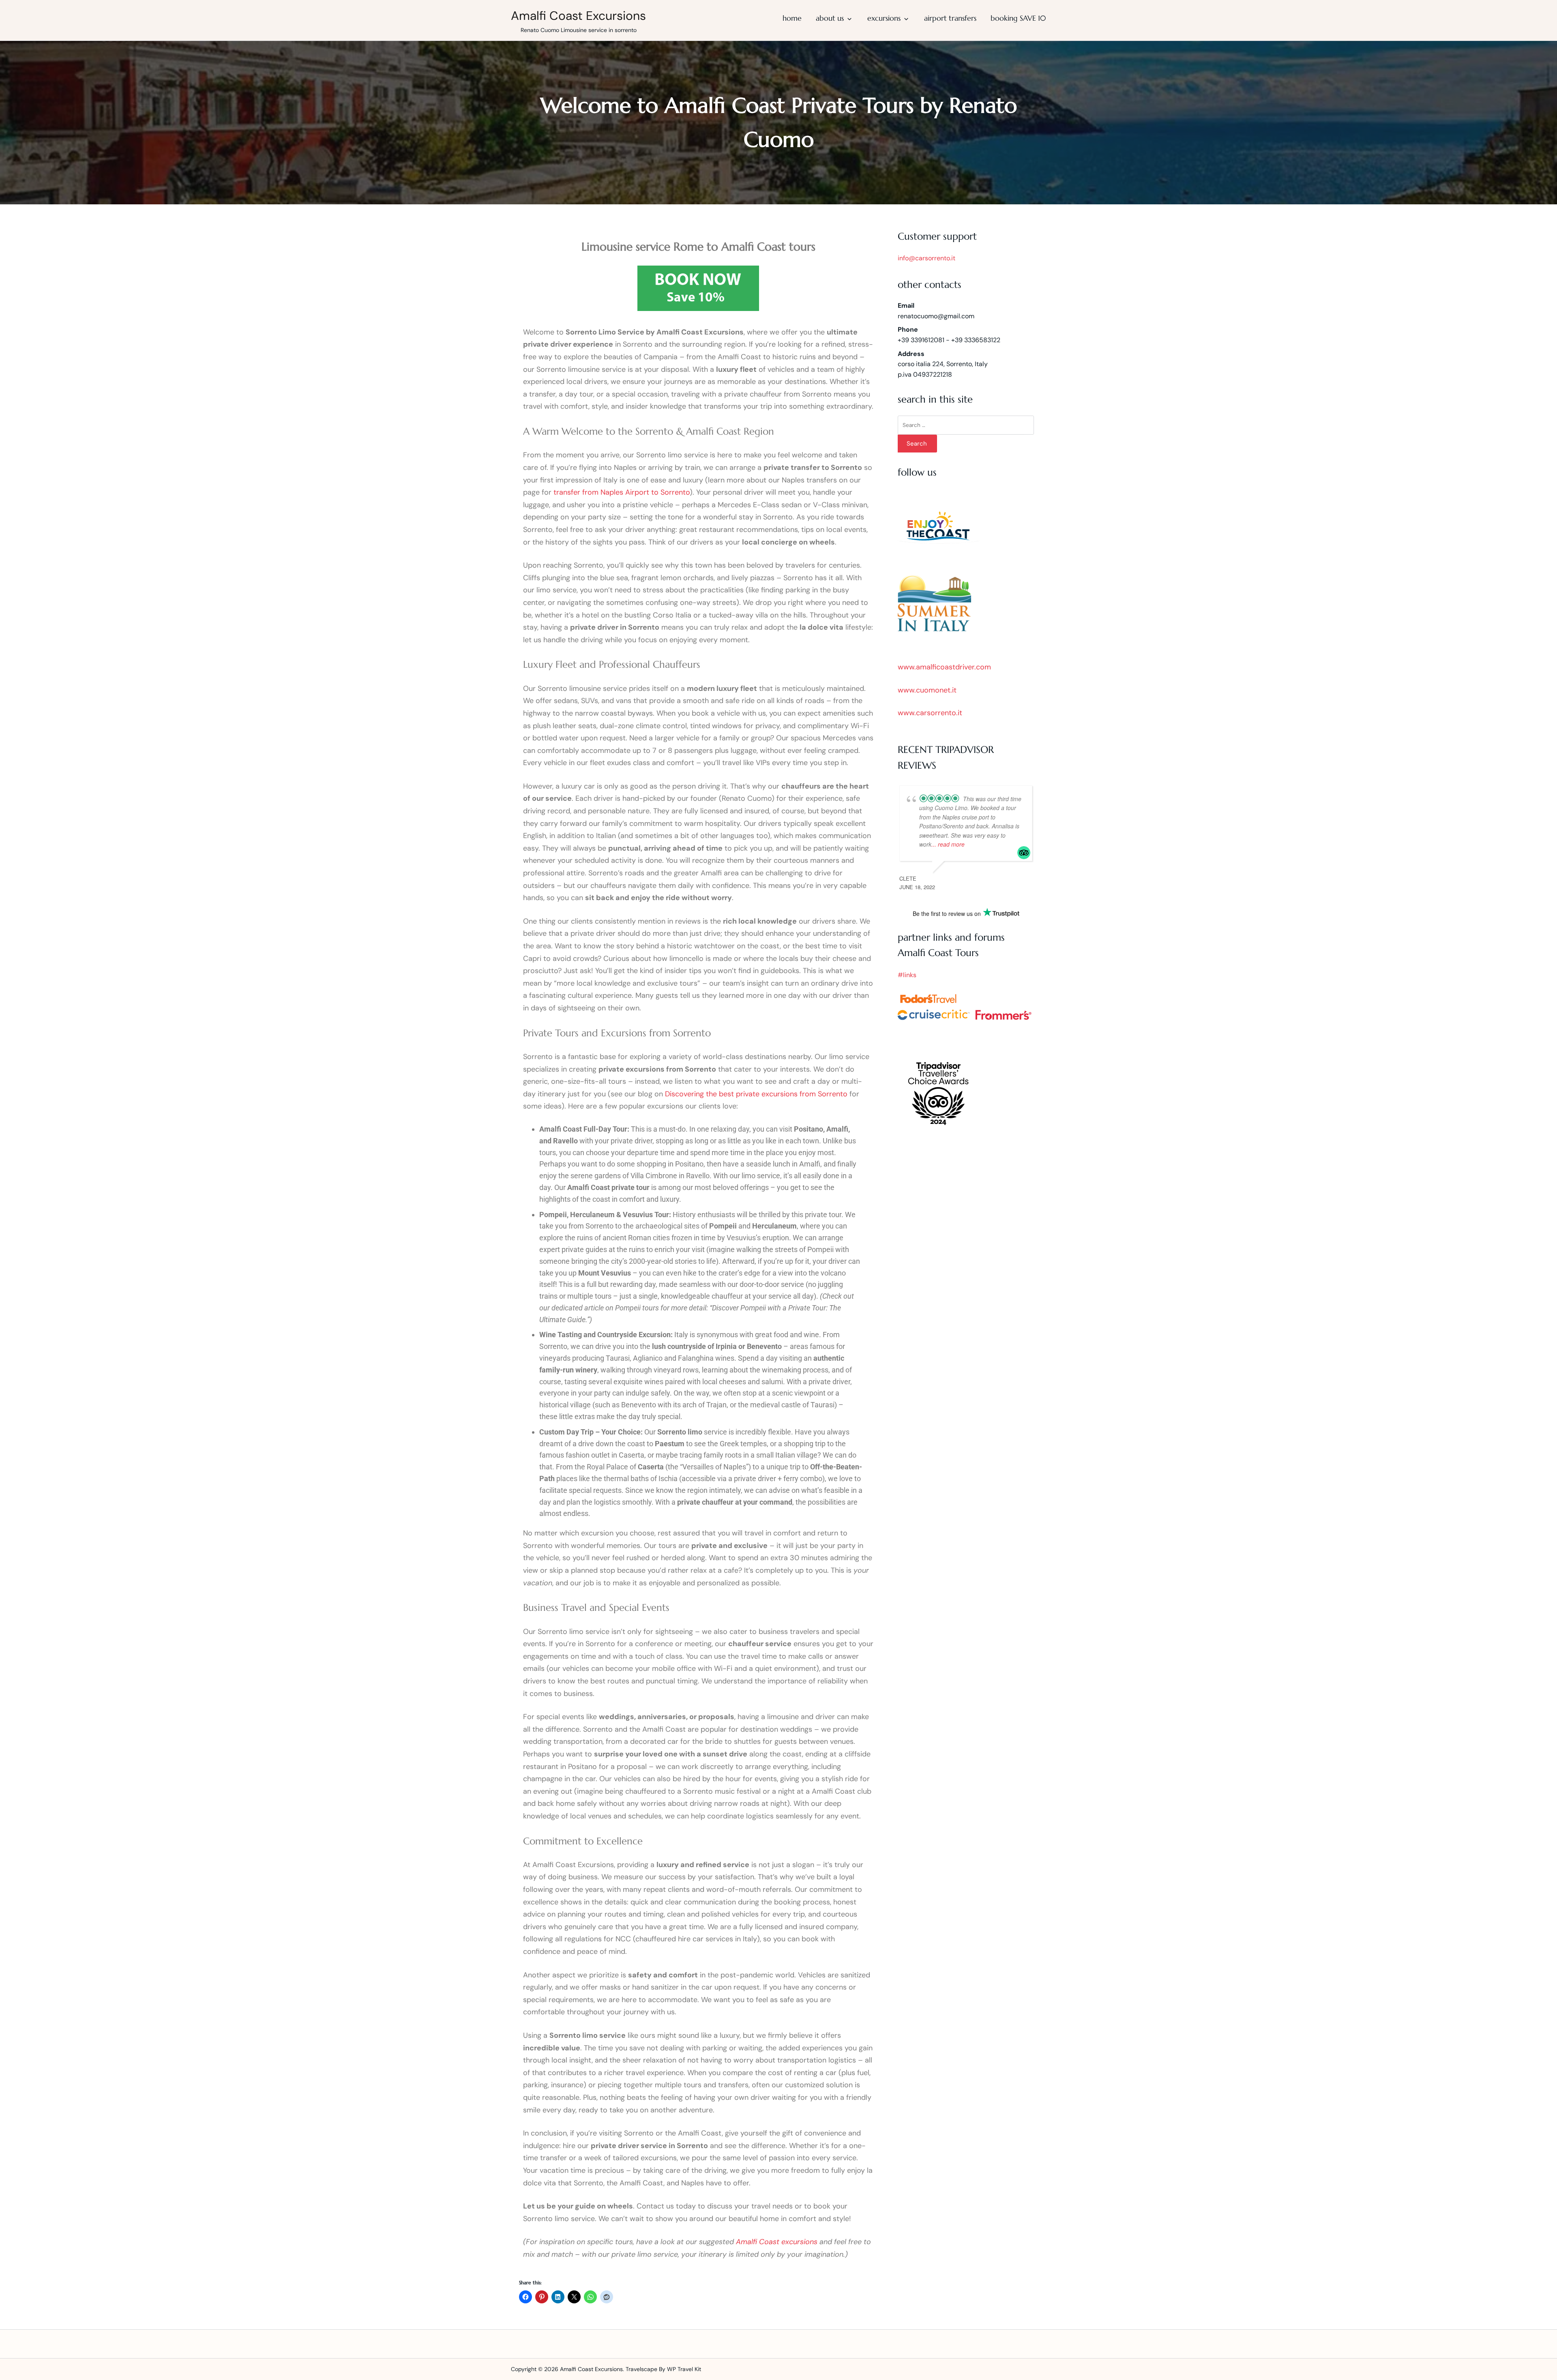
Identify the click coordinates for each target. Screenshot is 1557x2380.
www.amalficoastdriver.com (944, 667)
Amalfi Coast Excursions (578, 16)
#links (907, 975)
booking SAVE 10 (1018, 18)
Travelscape (641, 2369)
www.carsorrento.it (930, 713)
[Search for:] (966, 425)
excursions (884, 18)
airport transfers (950, 18)
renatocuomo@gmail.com (936, 316)
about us (830, 18)
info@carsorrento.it (926, 258)
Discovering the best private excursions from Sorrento (756, 1094)
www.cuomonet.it (927, 690)
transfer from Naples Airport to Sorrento (622, 492)
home (792, 18)
